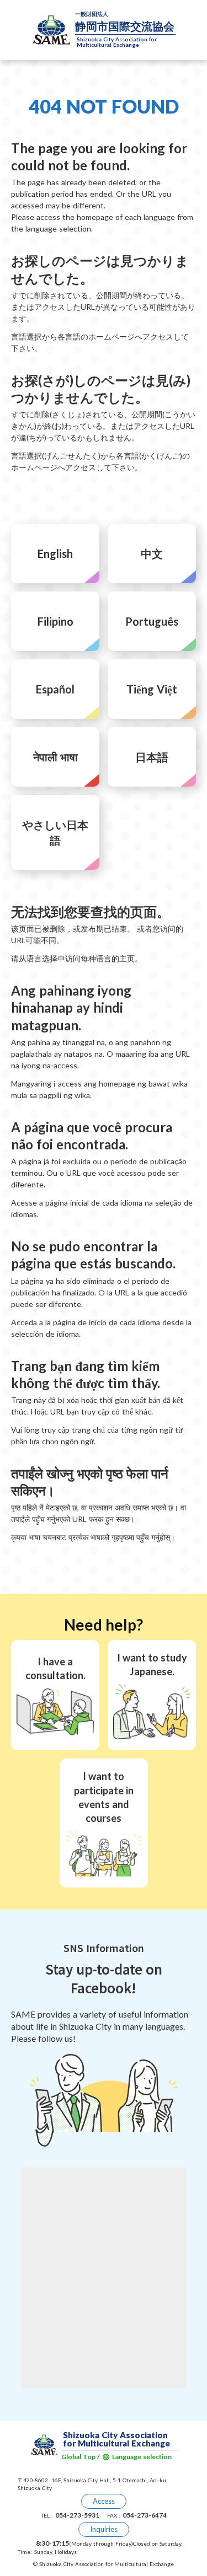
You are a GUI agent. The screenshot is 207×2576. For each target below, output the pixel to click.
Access (104, 2501)
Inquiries (104, 2529)
